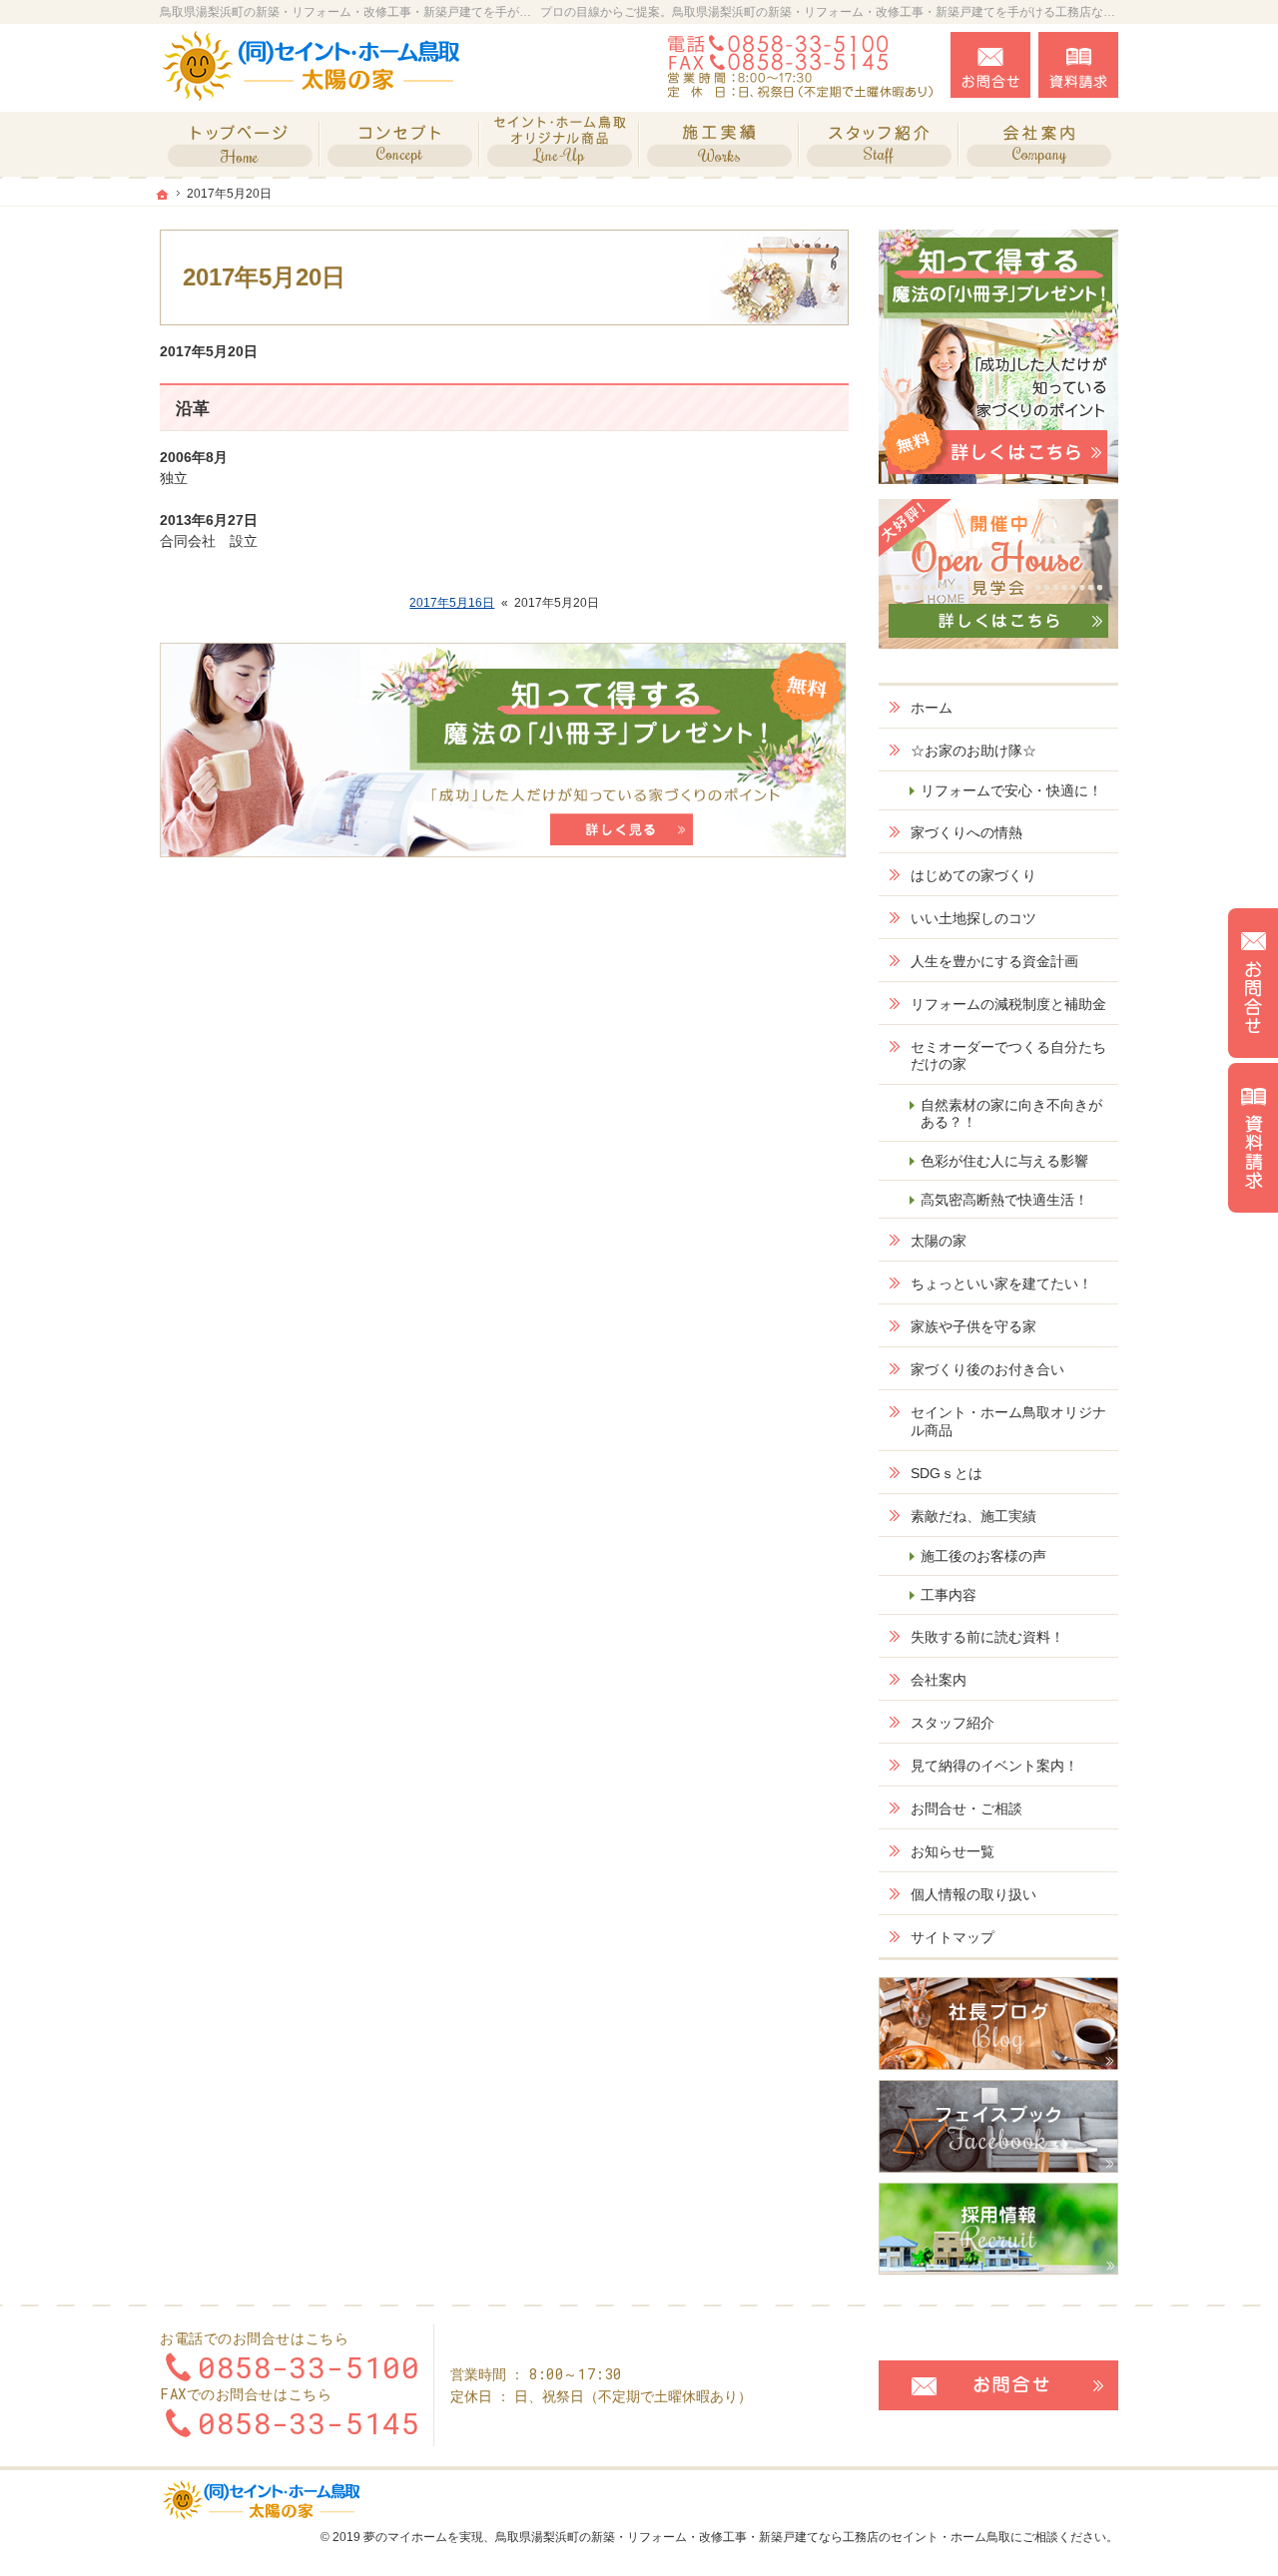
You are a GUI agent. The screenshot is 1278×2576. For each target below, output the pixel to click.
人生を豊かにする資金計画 (994, 961)
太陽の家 (939, 1241)
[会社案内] (1038, 144)
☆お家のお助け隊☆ (973, 751)
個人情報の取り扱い (973, 1894)
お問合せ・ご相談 (966, 1808)
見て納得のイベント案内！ (994, 1766)
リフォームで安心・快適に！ (1011, 790)
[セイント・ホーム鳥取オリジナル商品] (559, 144)
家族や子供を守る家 (973, 1326)
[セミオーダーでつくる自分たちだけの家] (399, 144)
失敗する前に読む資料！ (987, 1637)
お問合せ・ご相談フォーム (998, 2385)
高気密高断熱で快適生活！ (1004, 1200)
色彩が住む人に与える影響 (1004, 1161)
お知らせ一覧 (953, 1851)
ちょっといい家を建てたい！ (1001, 1284)
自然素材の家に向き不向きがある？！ (1011, 1114)
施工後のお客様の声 (983, 1556)
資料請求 (1078, 65)
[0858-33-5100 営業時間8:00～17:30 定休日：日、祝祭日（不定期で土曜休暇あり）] (803, 65)
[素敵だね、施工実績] (719, 144)
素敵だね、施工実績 (973, 1516)
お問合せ (990, 65)
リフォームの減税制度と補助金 (1008, 1004)
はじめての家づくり (973, 875)
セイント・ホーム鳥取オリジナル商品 (1008, 1421)
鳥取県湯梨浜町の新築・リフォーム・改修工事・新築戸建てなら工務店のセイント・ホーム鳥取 (753, 2537)
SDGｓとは (947, 1473)
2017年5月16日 (452, 603)
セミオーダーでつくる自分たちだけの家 (1008, 1056)
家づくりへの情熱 (966, 832)
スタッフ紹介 (953, 1723)
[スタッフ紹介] (879, 144)
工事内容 (949, 1595)
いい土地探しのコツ (973, 918)
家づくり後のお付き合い (987, 1369)
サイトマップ (953, 1937)
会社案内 (939, 1680)
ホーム (932, 708)
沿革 (193, 409)
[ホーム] (240, 144)
